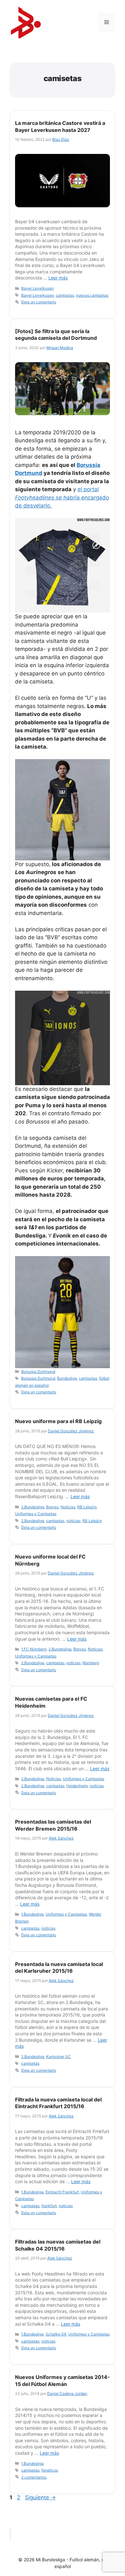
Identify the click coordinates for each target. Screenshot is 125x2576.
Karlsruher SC (58, 2057)
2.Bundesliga (33, 1507)
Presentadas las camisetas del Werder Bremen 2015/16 (53, 1825)
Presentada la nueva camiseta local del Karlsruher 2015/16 (59, 1968)
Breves (52, 1507)
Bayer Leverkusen (37, 288)
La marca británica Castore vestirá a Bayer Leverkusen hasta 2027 (60, 126)
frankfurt (49, 2206)
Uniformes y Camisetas (36, 1514)
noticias (73, 1521)
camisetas (65, 295)
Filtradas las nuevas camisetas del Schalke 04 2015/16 (58, 2245)
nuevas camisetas (92, 295)
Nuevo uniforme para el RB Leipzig (58, 1421)
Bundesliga (67, 1378)
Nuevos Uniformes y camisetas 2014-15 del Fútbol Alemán (63, 2381)
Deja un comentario (39, 302)
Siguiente (40, 2497)
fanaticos (50, 2470)
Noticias (68, 1507)
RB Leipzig (87, 1507)
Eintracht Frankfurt (62, 2192)
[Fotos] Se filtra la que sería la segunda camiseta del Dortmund (56, 335)
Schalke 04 (56, 2334)
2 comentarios (34, 2477)
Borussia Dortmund (38, 1372)
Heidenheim (77, 1786)
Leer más (58, 278)
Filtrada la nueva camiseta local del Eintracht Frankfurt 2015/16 (58, 2103)
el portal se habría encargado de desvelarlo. (62, 497)
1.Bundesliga (32, 1914)
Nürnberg (91, 1663)
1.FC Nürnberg (34, 1649)
